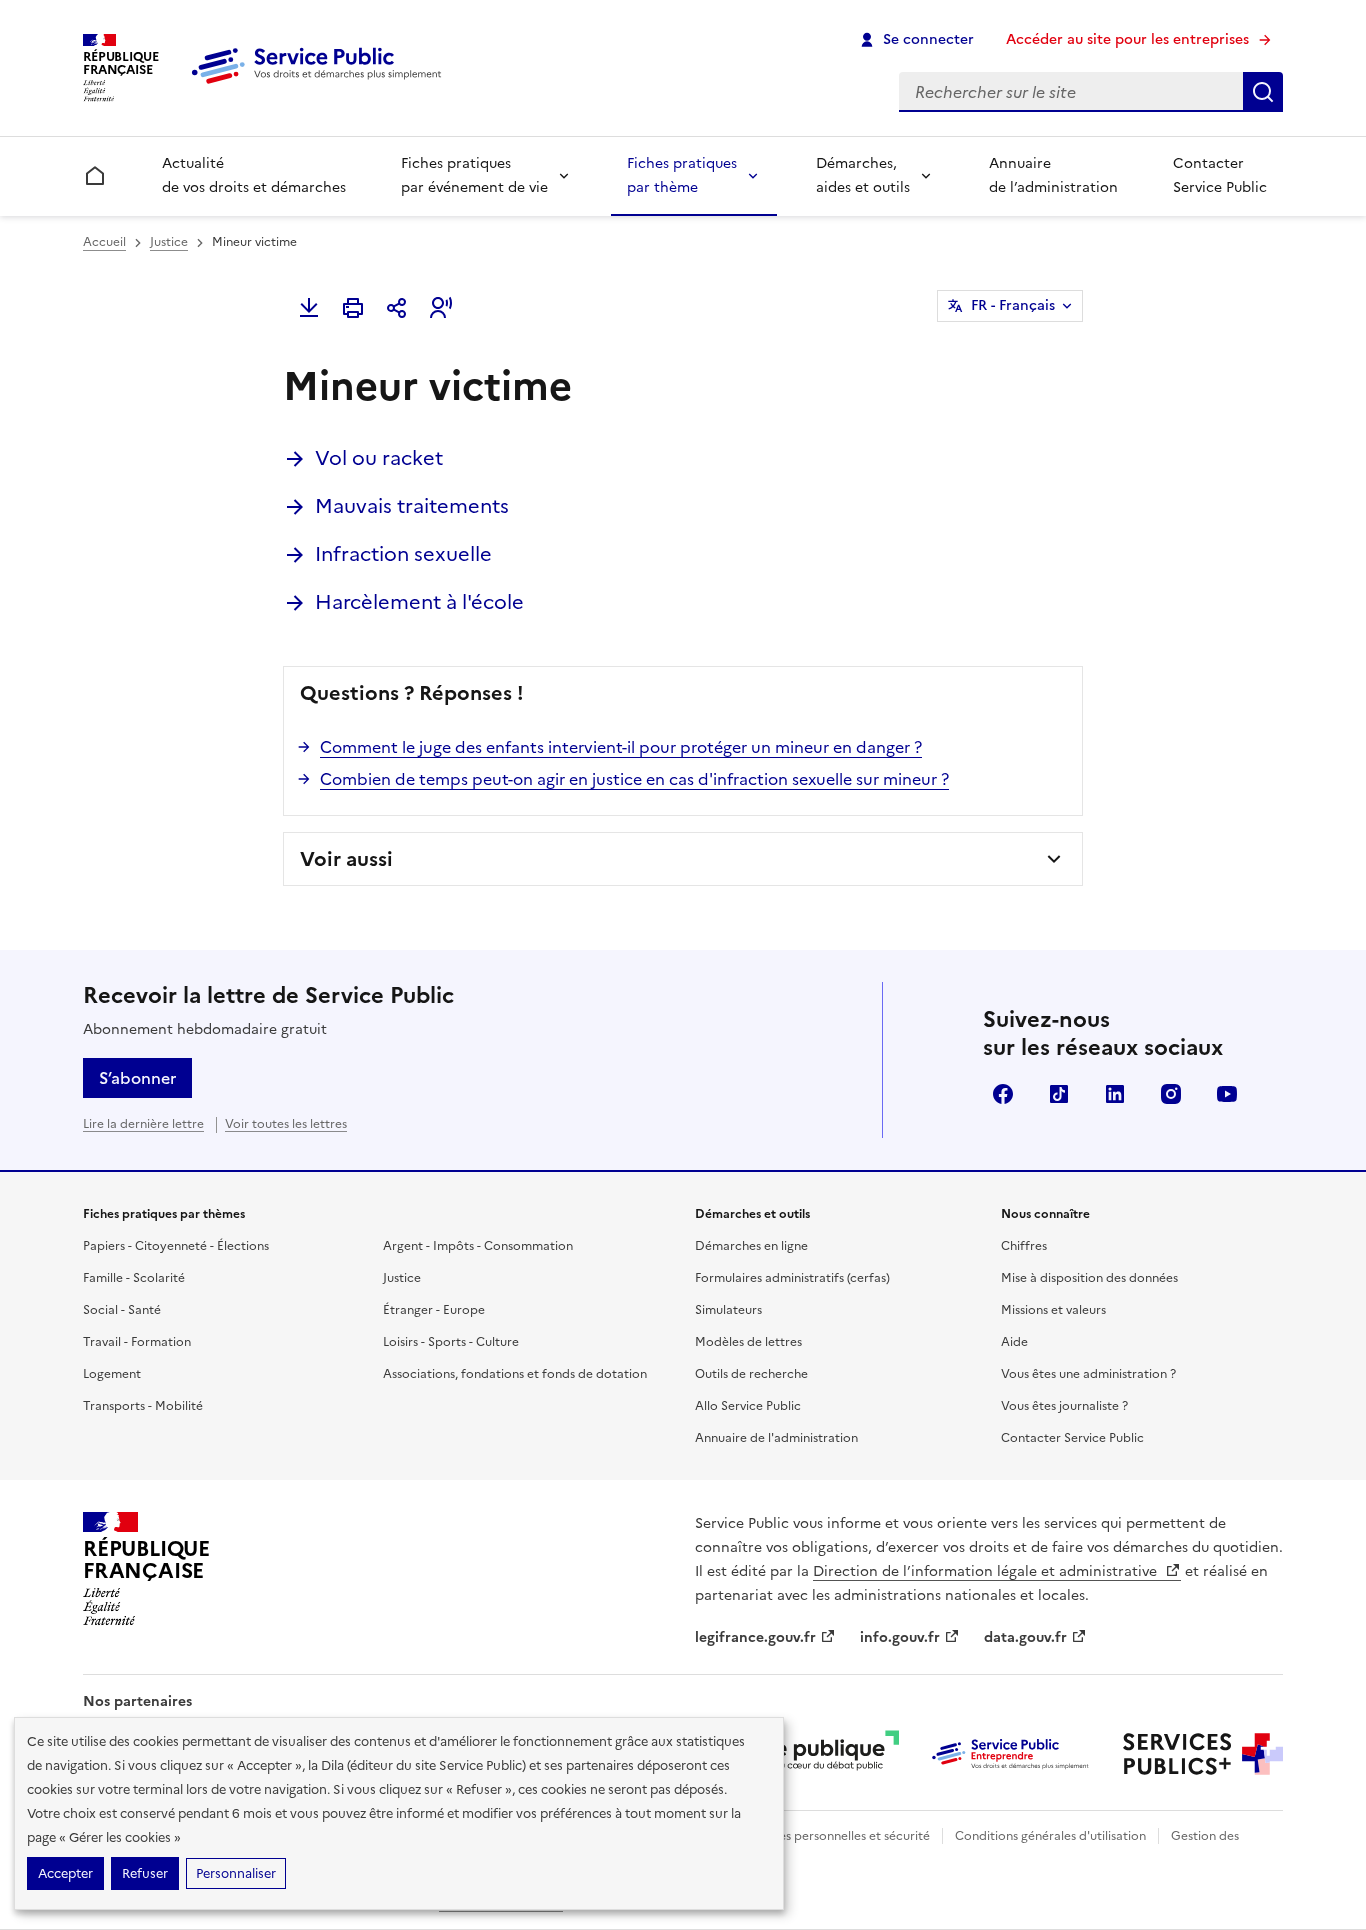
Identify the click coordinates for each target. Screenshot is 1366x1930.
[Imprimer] (353, 308)
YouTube (1227, 1094)
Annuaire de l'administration (776, 1438)
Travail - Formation (137, 1342)
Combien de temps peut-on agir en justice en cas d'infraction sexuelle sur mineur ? (634, 779)
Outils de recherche (751, 1374)
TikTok (1059, 1094)
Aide (1014, 1342)
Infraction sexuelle (403, 554)
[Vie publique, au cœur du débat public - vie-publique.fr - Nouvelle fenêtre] (819, 1754)
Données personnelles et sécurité (835, 1836)
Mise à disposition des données (1089, 1278)
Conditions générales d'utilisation (1050, 1836)
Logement (112, 1374)
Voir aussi (346, 859)
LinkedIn (1115, 1094)
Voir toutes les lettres (286, 1124)
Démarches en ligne (751, 1246)
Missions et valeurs (1053, 1310)
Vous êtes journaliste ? (1064, 1406)
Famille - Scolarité (134, 1278)
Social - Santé (122, 1310)
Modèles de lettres (748, 1342)
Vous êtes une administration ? (1088, 1374)
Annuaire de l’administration (1053, 175)
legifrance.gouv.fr (755, 1637)
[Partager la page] (397, 308)
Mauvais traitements (412, 506)
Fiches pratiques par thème (682, 175)
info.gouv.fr (900, 1637)
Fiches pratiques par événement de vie (474, 175)
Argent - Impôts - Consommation (478, 1246)
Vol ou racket (379, 458)
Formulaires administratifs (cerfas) (792, 1278)
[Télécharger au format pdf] (309, 308)
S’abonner (137, 1078)
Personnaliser (236, 1873)
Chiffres (1024, 1246)
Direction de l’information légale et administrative (987, 1571)
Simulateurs (728, 1310)
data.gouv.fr (1025, 1637)
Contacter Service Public (1220, 175)
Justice (169, 242)
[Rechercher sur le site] (1263, 92)
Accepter (65, 1873)
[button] (441, 308)
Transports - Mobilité (143, 1406)
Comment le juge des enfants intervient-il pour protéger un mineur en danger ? (621, 747)
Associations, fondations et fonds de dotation (515, 1374)
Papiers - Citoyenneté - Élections (176, 1246)
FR (1013, 305)
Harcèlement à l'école (419, 602)
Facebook (1003, 1094)
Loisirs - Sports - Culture (451, 1342)
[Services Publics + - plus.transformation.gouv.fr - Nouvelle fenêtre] (1203, 1754)
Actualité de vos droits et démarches (254, 175)
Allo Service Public (748, 1406)
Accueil (104, 242)
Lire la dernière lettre (143, 1124)
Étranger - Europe (434, 1310)
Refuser (145, 1873)
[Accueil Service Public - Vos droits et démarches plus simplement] (321, 85)
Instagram (1171, 1094)
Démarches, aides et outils (863, 175)
